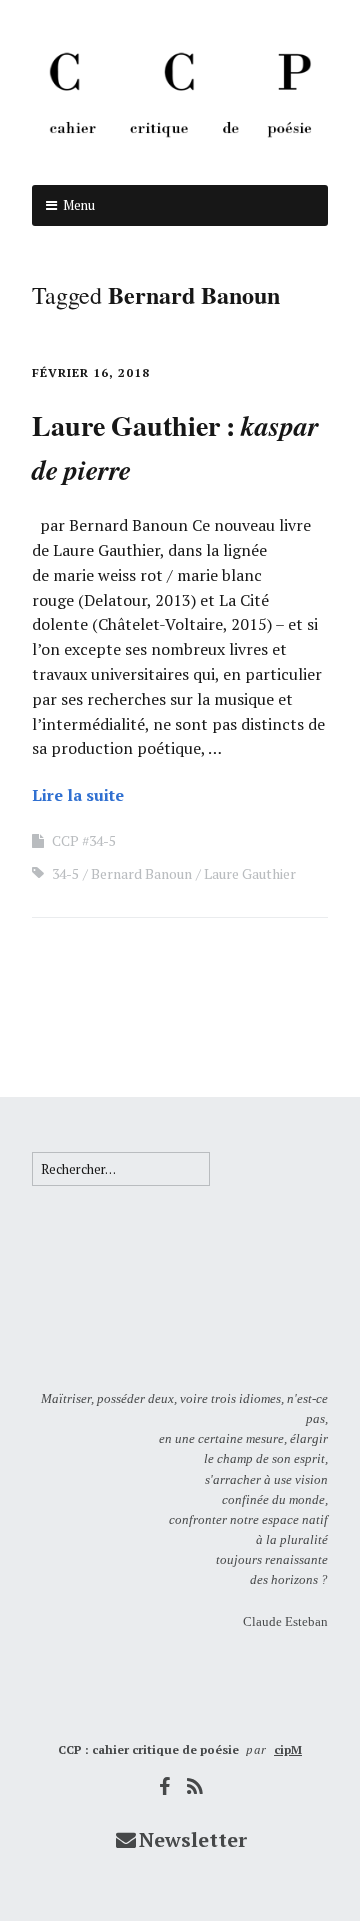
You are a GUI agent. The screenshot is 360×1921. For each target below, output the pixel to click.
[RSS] (196, 1786)
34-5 (65, 873)
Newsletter (193, 1839)
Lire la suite (78, 795)
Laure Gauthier (250, 873)
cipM (288, 1749)
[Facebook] (165, 1786)
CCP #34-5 (84, 840)
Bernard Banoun (141, 873)
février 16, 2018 (91, 372)
